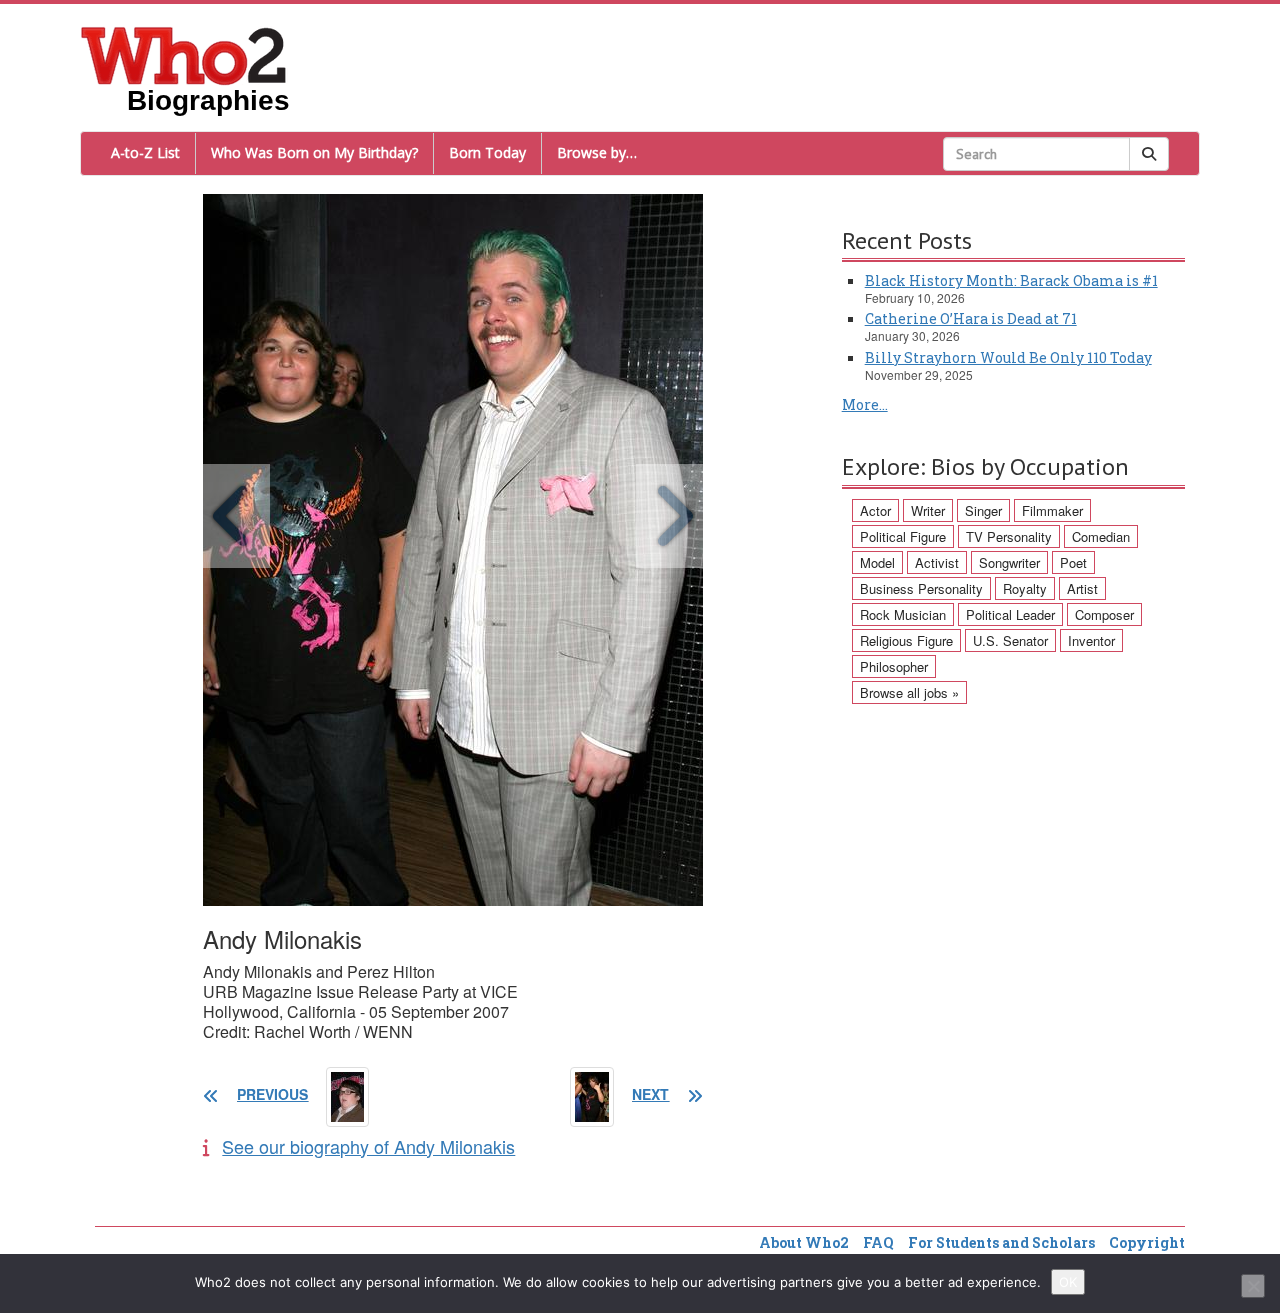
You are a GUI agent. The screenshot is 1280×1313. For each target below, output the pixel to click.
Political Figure (903, 536)
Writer (928, 510)
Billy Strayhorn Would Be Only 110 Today (1008, 357)
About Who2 (804, 1242)
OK (1068, 1282)
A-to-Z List (145, 152)
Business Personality (921, 588)
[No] (1253, 1286)
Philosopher (894, 666)
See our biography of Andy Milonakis (368, 1146)
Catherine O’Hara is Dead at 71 (971, 318)
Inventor (1091, 640)
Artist (1082, 588)
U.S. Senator (1010, 640)
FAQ (878, 1242)
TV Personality (1009, 536)
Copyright (1147, 1242)
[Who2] (184, 54)
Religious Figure (906, 640)
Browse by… (597, 152)
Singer (983, 510)
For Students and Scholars (1001, 1242)
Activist (937, 562)
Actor (875, 510)
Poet (1073, 562)
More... (865, 404)
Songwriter (1009, 562)
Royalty (1025, 588)
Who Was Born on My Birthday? (314, 152)
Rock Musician (903, 614)
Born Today (487, 152)
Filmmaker (1052, 510)
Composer (1104, 614)
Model (877, 562)
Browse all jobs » (909, 692)
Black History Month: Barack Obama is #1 (1011, 280)
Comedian (1101, 536)
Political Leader (1010, 614)
